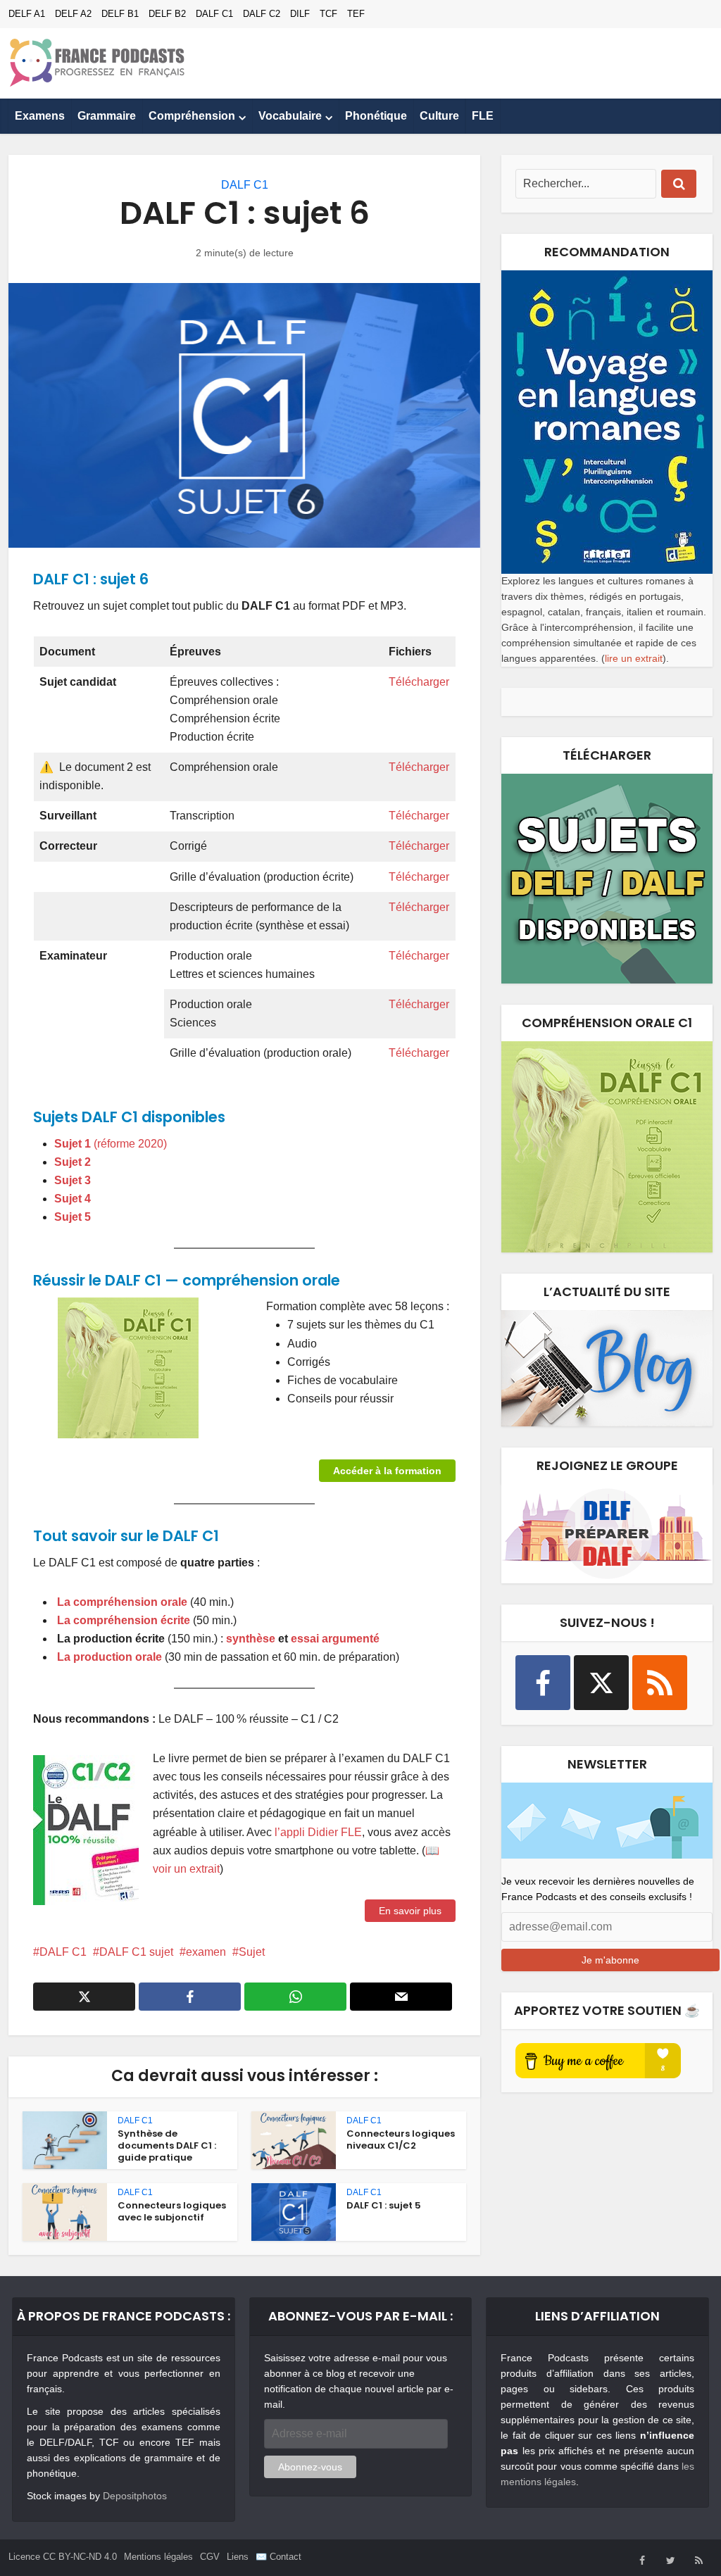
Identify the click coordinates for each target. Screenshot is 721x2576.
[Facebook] (543, 1683)
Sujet (252, 1952)
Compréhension (192, 116)
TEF (356, 14)
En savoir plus (410, 1911)
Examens (40, 116)
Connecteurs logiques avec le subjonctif (172, 2211)
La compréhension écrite (124, 1620)
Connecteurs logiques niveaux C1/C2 (401, 2140)
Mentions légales (158, 2557)
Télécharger (419, 682)
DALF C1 (214, 14)
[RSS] (660, 1683)
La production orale (111, 1657)
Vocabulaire (290, 116)
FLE (483, 116)
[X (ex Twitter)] (601, 1683)
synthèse (251, 1639)
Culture (439, 116)
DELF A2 (73, 14)
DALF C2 (262, 14)
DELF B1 (120, 14)
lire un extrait (634, 658)
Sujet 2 (73, 1162)
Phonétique (376, 116)
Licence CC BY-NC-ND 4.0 (63, 2557)
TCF (328, 14)
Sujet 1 (74, 1144)
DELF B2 (167, 14)
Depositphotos (135, 2496)
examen (206, 1952)
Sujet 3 (73, 1180)
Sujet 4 (73, 1199)
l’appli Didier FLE (318, 1832)
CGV (210, 2557)
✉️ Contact (278, 2557)
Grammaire (107, 116)
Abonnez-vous (310, 2467)
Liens (238, 2557)
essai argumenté (335, 1639)
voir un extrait (186, 1869)
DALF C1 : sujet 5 (384, 2205)
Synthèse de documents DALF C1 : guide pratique (167, 2145)
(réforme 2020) (130, 1144)
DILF (300, 14)
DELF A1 (27, 14)
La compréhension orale (122, 1602)
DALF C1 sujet (136, 1952)
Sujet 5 (73, 1217)
